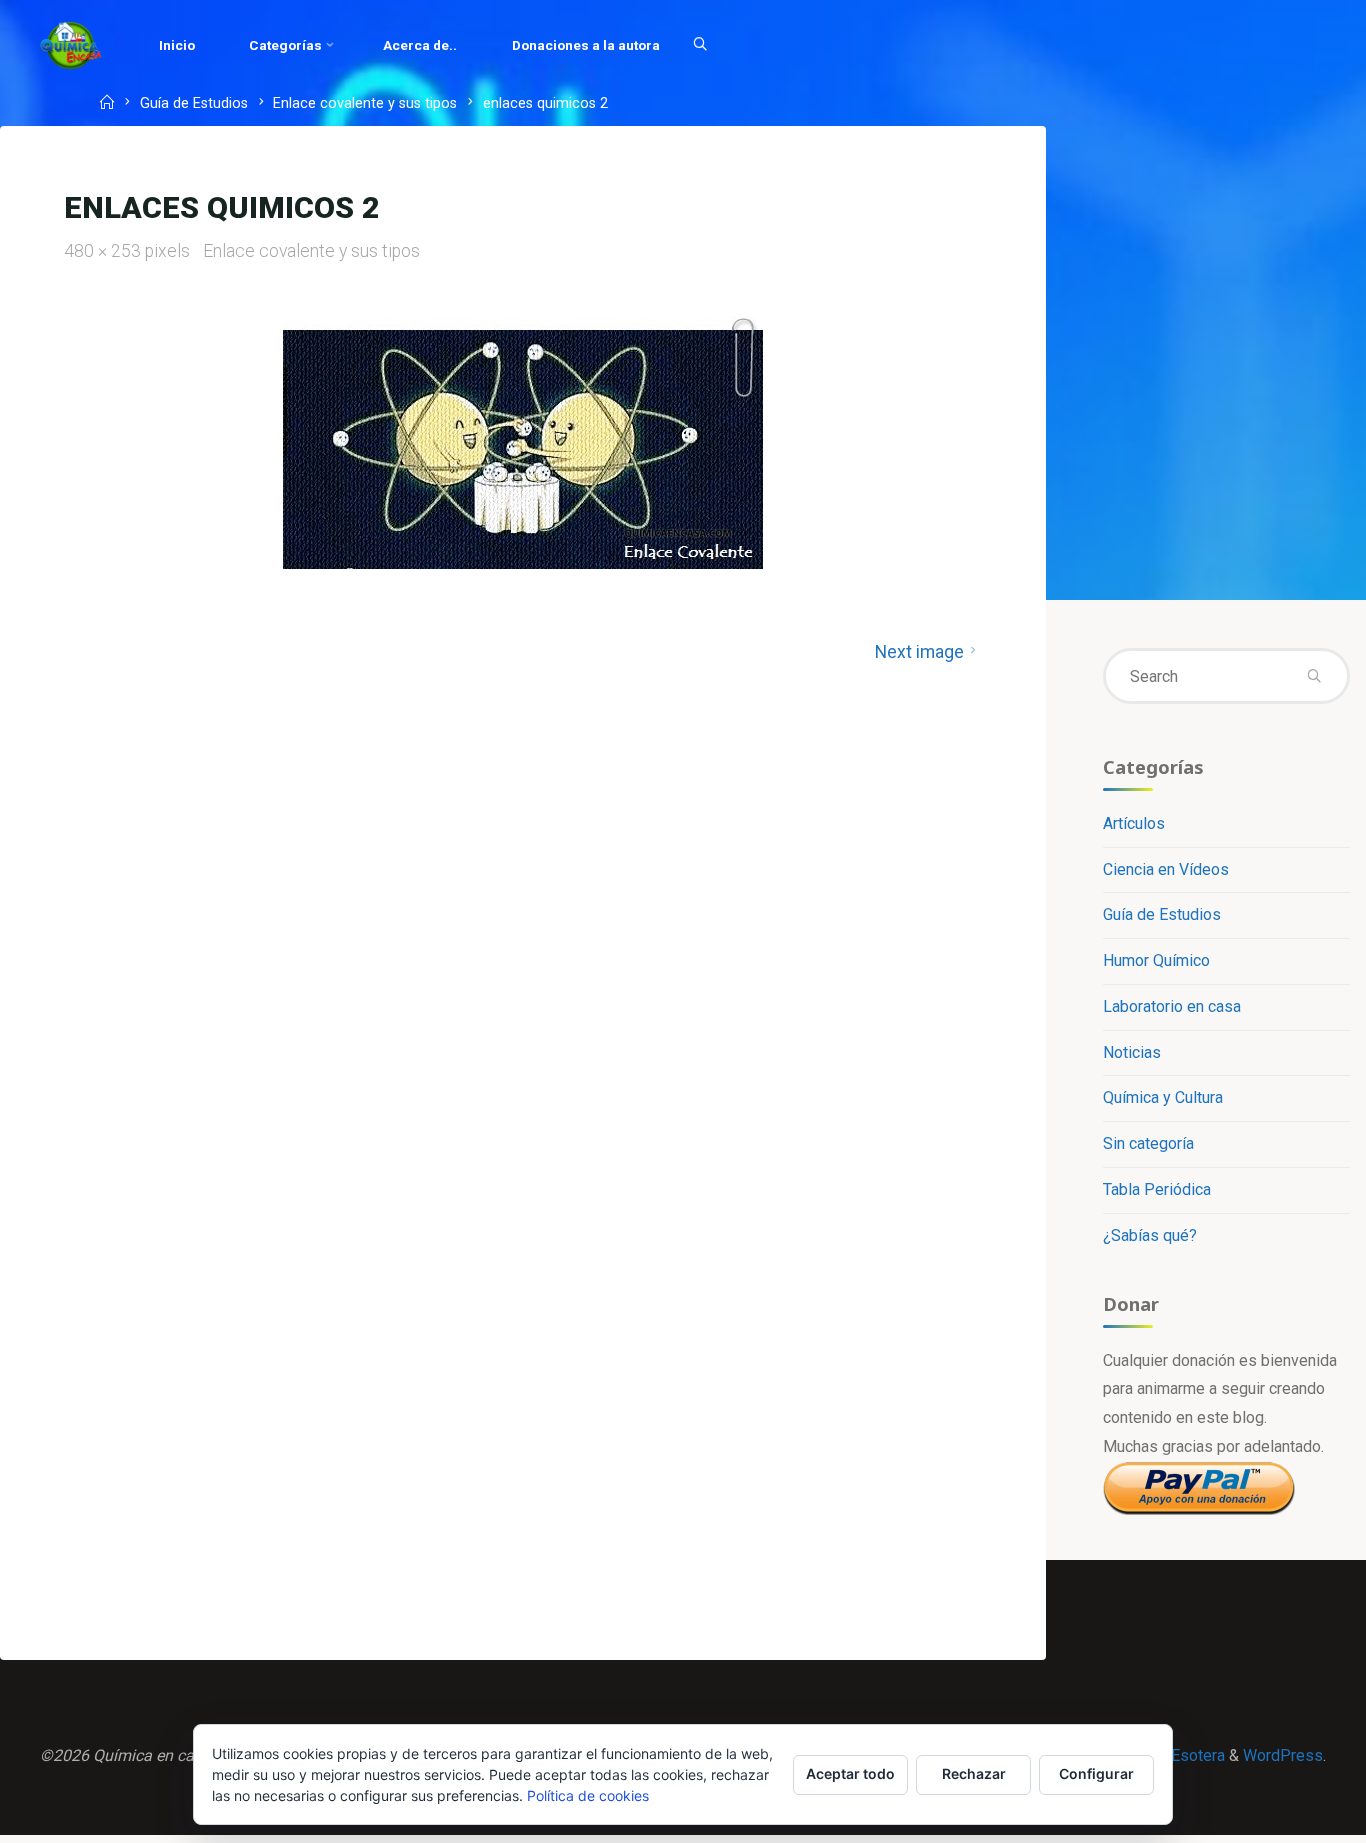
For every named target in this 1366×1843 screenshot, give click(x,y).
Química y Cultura (1163, 1097)
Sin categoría (1148, 1143)
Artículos (1134, 823)
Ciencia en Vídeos (1166, 869)
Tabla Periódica (1157, 1189)
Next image (919, 652)
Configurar (1096, 1773)
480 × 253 (104, 251)
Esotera (1196, 1755)
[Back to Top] (1288, 1815)
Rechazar (974, 1773)
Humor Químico (1156, 960)
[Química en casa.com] (71, 44)
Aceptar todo (850, 1773)
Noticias (1132, 1052)
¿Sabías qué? (1150, 1235)
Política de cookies (588, 1795)
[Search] (700, 45)
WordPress (1283, 1755)
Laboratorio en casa (1172, 1006)
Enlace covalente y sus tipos (365, 104)
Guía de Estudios (194, 104)
